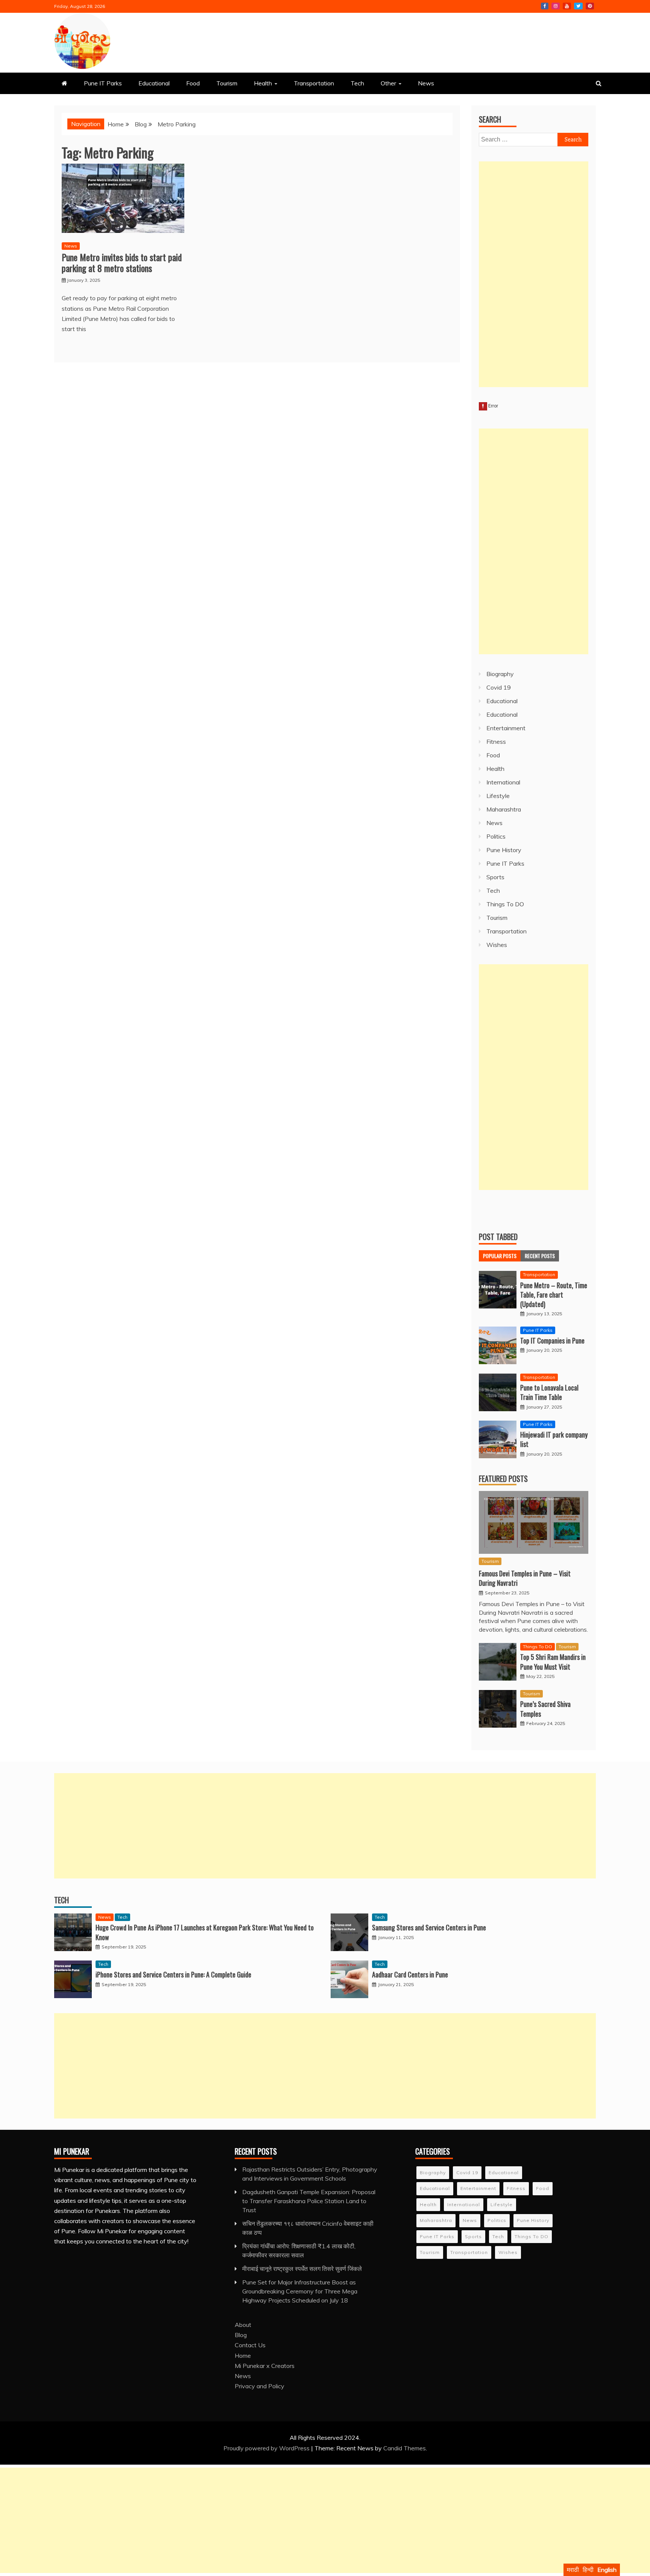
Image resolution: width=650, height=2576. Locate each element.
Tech (357, 83)
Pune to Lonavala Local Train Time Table (549, 1392)
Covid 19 (499, 687)
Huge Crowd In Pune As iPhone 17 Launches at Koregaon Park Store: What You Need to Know (205, 1932)
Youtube (567, 6)
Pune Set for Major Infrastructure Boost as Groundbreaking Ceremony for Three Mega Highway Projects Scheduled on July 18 (300, 2291)
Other (388, 83)
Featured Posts (503, 1479)
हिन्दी (588, 2570)
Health (263, 83)
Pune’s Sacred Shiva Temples (545, 1709)
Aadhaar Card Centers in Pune (410, 1974)
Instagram (556, 6)
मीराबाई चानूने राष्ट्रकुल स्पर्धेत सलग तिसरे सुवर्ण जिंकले (302, 2269)
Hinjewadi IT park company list (554, 1439)
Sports (495, 877)
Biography (500, 674)
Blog (241, 2335)
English (607, 2570)
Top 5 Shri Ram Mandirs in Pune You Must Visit (553, 1662)
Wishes (497, 945)
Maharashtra (504, 809)
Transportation (314, 83)
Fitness (496, 742)
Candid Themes (405, 2448)
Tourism (227, 83)
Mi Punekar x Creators (265, 2366)
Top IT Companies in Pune (552, 1340)
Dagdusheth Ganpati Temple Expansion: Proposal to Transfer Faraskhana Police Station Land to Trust (309, 2201)
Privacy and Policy (260, 2386)
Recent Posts (540, 1256)
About (243, 2325)
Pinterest (590, 6)
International (503, 782)
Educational (154, 83)
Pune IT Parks (103, 83)
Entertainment (506, 728)
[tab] (500, 1256)
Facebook (545, 6)
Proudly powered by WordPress (267, 2448)
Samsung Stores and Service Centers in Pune (429, 1927)
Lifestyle (498, 796)
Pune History (504, 850)
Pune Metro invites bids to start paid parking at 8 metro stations (122, 262)
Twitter (578, 6)
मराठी (573, 2570)
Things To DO (505, 904)
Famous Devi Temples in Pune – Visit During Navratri (525, 1578)
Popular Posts (500, 1256)
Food (193, 83)
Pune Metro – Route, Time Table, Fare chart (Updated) (554, 1295)
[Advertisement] (534, 274)
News (426, 83)
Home (243, 2356)
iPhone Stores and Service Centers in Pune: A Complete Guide (173, 1974)
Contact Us (250, 2345)
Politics (496, 836)
